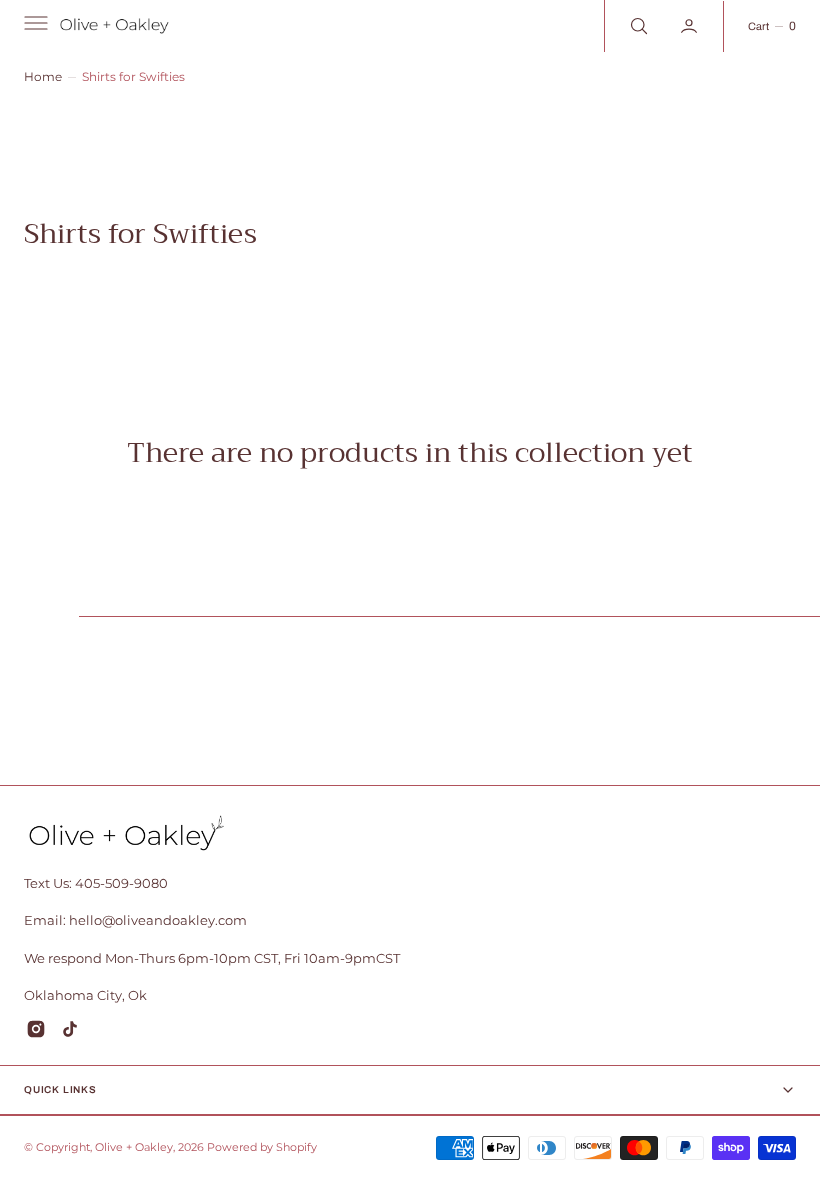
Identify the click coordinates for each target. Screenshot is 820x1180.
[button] (34, 26)
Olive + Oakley (134, 1147)
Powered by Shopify (262, 1147)
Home (43, 76)
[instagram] (36, 1029)
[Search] (637, 26)
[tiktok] (70, 1029)
